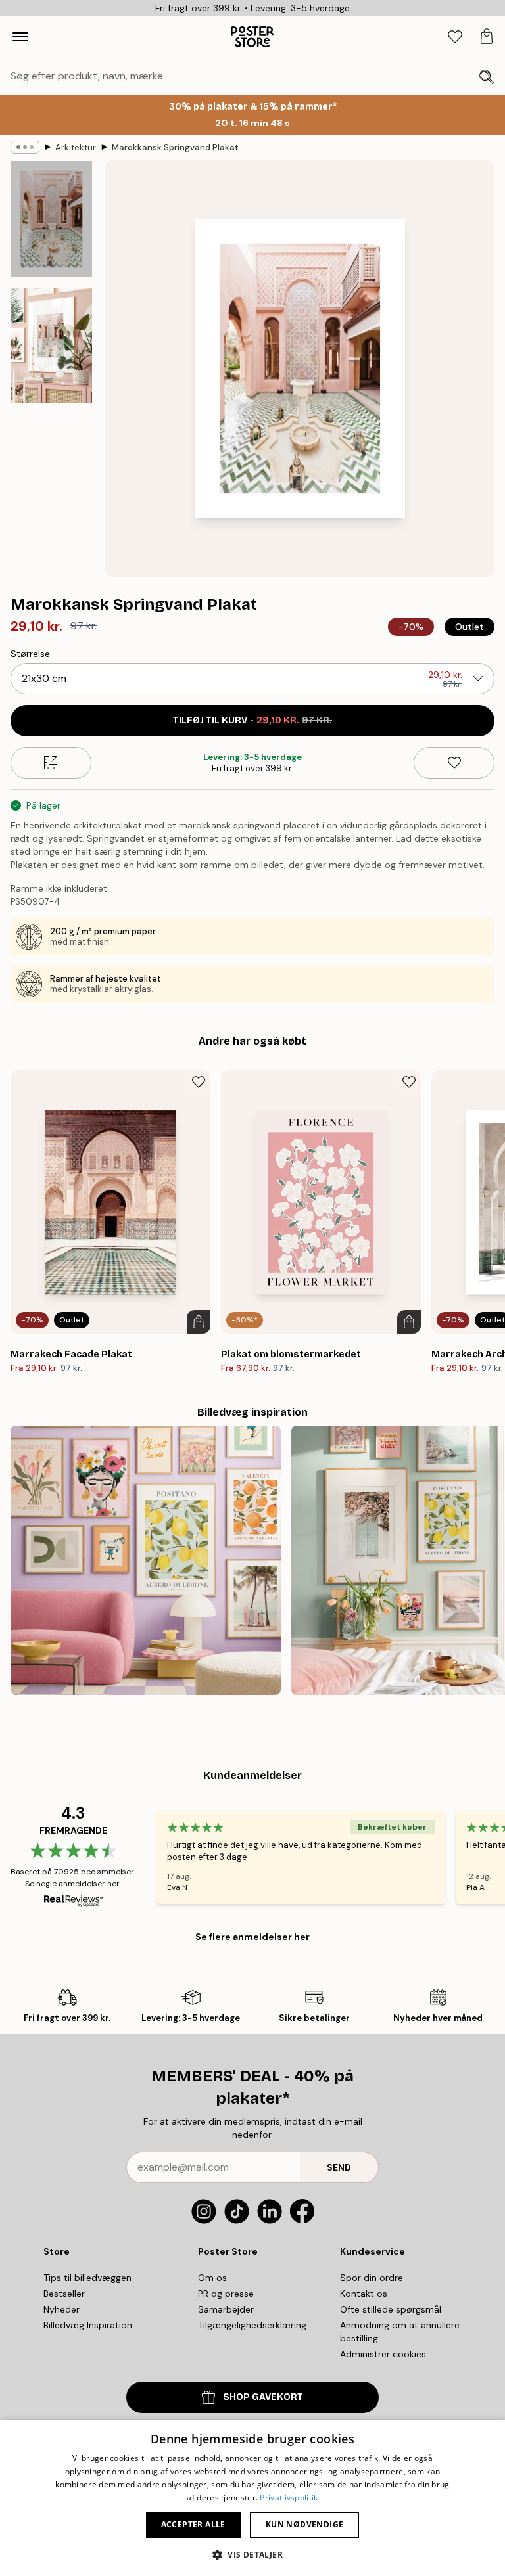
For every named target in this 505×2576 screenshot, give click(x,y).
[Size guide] (51, 763)
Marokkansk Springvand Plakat (175, 147)
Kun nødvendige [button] (305, 2524)
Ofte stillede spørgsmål (391, 2309)
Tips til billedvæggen (87, 2278)
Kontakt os (364, 2294)
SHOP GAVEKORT (263, 2397)
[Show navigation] (20, 37)
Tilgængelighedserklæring (252, 2325)
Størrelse (30, 654)
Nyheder (61, 2309)
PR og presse (226, 2294)
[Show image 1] (51, 219)
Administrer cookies (383, 2354)
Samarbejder (226, 2309)
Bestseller (64, 2294)
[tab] (455, 37)
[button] (252, 2554)
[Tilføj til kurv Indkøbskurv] (199, 1322)
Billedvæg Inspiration (88, 2325)
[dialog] (252, 2498)
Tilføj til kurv (252, 720)
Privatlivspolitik (289, 2497)
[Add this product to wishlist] (454, 763)
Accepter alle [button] (193, 2524)
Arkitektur (76, 147)
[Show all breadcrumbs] (25, 147)
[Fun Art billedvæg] (146, 1561)
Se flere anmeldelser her (252, 1937)
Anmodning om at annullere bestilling (400, 2332)
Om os (212, 2278)
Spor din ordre (372, 2278)
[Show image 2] (51, 346)
